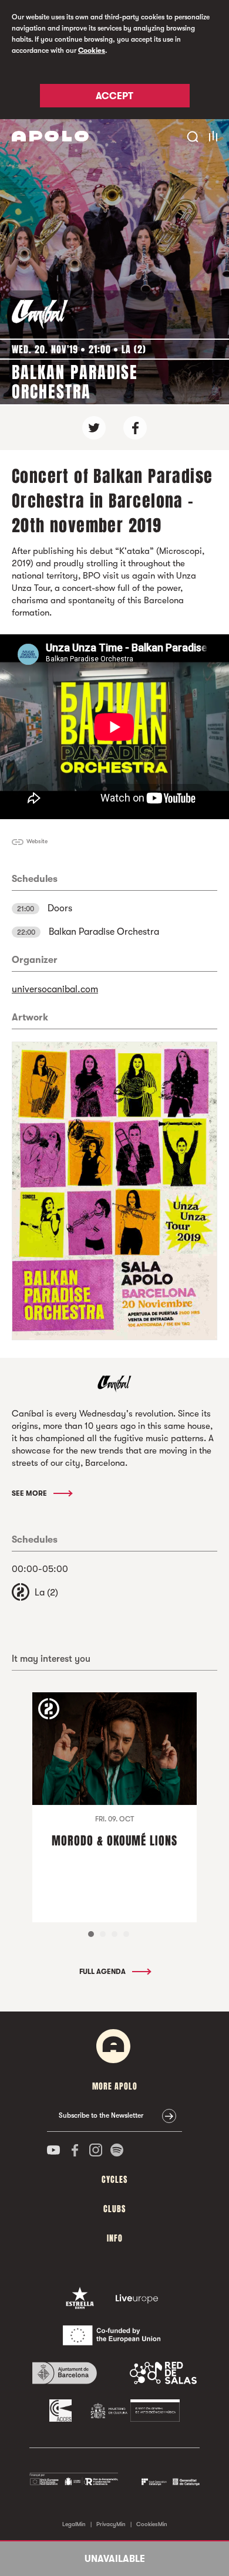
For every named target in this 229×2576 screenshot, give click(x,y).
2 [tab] (103, 1934)
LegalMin (74, 2524)
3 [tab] (114, 1934)
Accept (114, 96)
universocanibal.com (55, 989)
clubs (114, 2209)
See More (30, 1493)
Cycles (114, 2180)
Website (37, 841)
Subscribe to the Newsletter (101, 2115)
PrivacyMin (111, 2524)
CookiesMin (152, 2524)
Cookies (92, 50)
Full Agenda (103, 1972)
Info (115, 2238)
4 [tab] (126, 1934)
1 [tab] (91, 1934)
